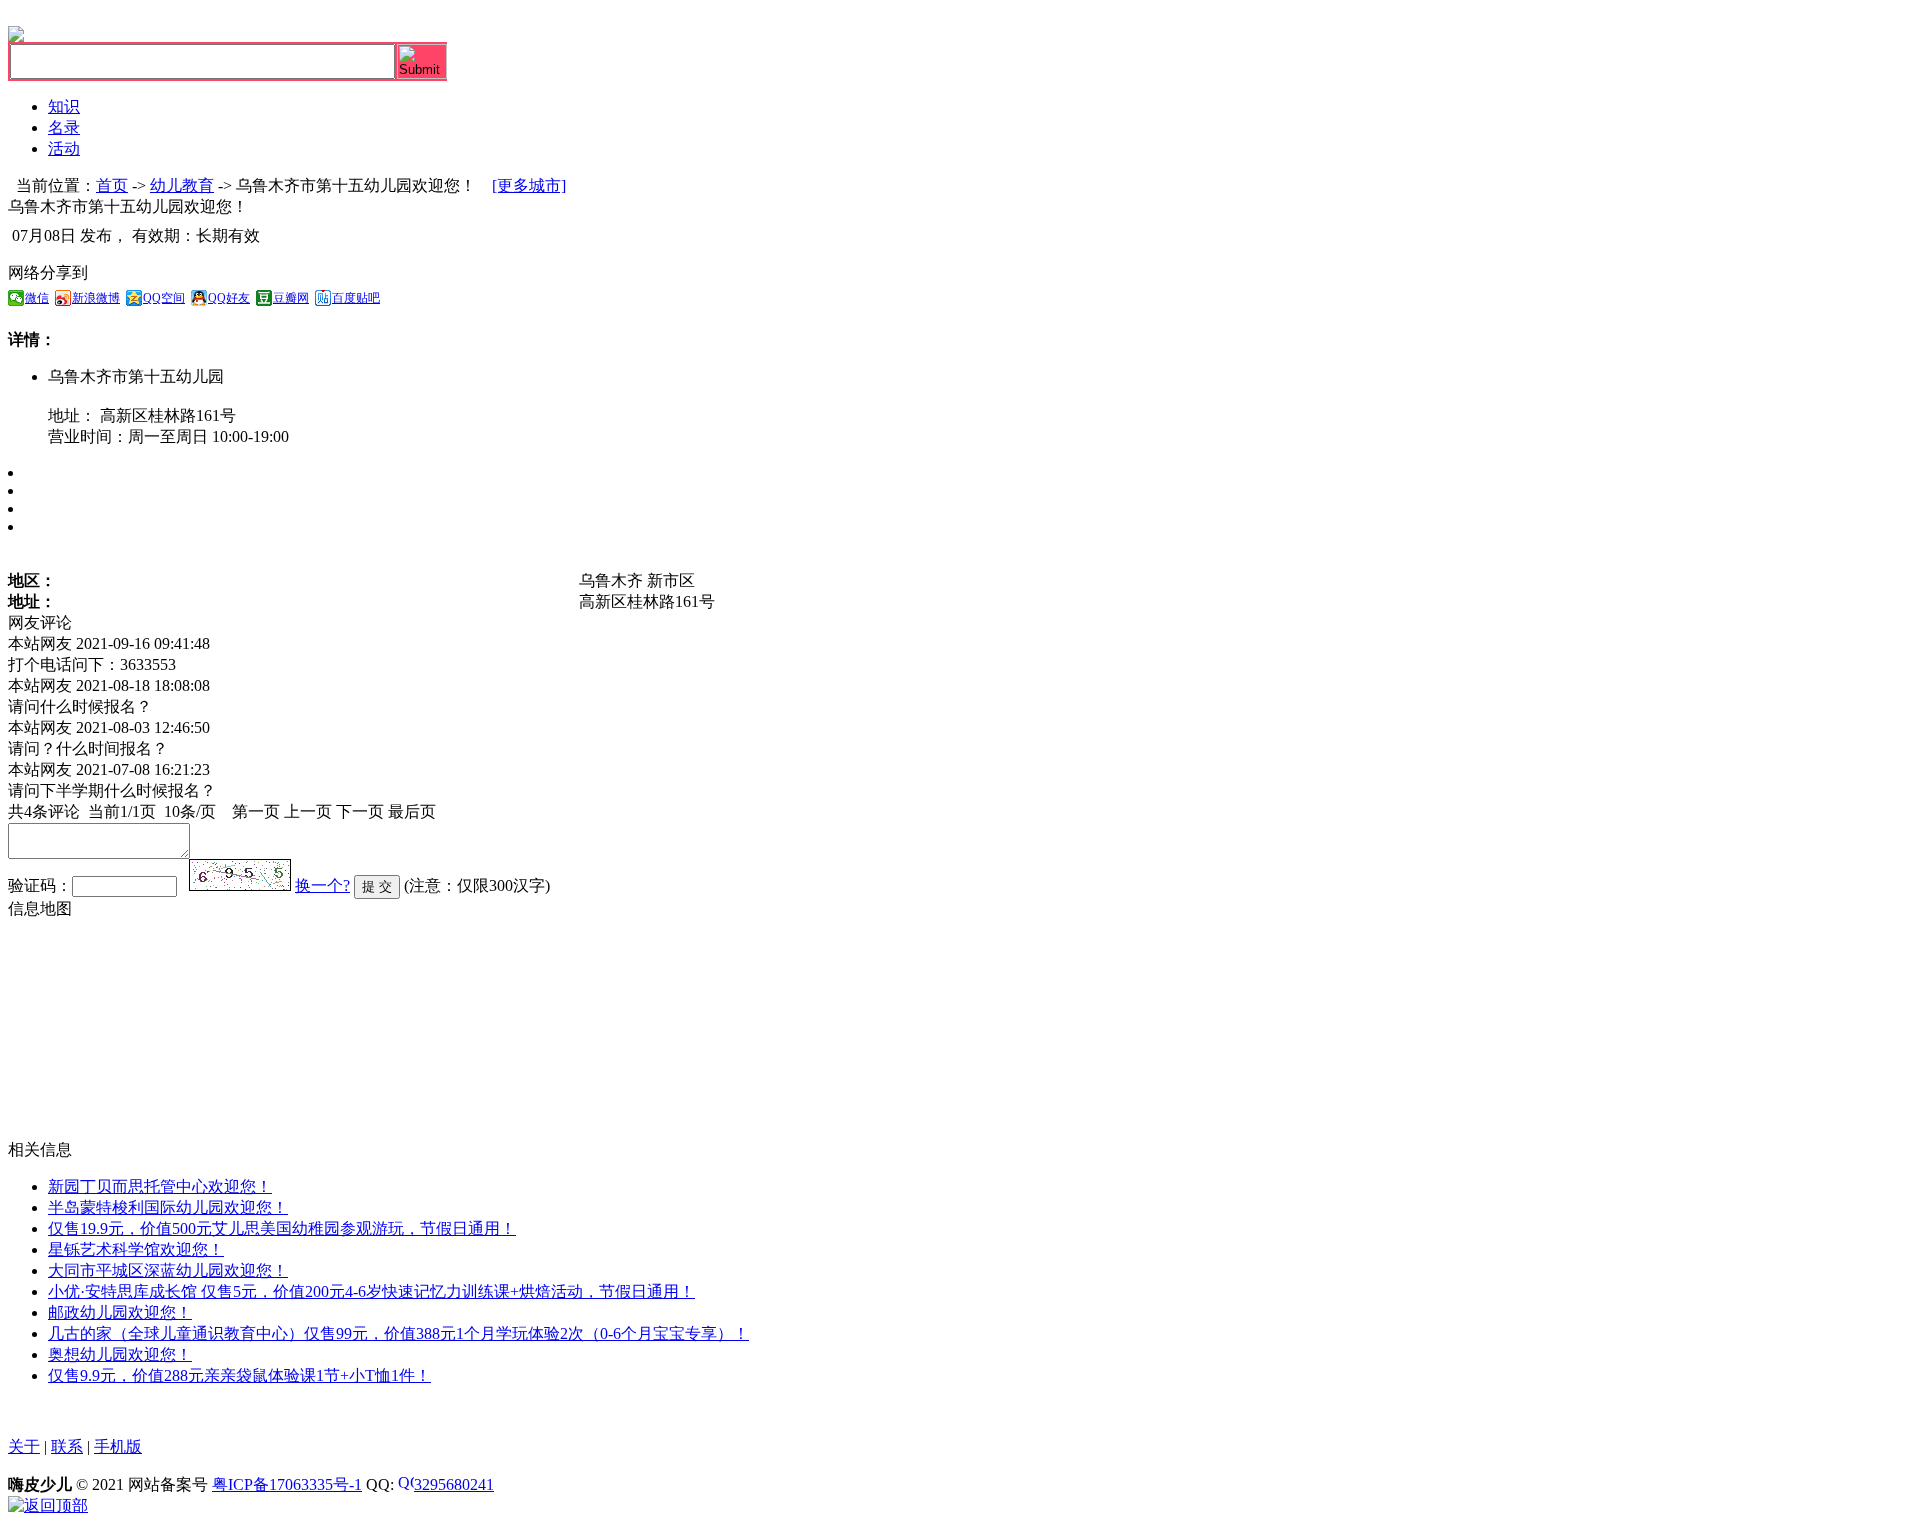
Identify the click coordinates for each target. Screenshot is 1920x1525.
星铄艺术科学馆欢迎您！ (136, 1249)
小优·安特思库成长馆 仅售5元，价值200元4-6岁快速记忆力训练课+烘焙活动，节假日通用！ (371, 1291)
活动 (64, 148)
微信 (37, 298)
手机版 (118, 1446)
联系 (67, 1446)
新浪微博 (96, 298)
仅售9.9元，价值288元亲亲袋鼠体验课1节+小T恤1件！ (239, 1375)
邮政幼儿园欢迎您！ (120, 1312)
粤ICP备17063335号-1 (287, 1484)
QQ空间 (164, 298)
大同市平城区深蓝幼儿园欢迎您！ (168, 1270)
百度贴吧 (356, 298)
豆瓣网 (291, 298)
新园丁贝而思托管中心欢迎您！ (160, 1186)
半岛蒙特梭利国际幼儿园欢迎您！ (168, 1207)
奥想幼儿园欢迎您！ (120, 1354)
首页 (112, 185)
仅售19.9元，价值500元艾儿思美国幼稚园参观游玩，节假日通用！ (282, 1228)
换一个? (322, 885)
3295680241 (454, 1484)
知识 (64, 106)
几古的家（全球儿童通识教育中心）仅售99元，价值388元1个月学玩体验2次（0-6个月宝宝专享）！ (398, 1333)
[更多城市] (529, 185)
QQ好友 (229, 298)
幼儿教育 (182, 185)
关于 (24, 1446)
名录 (64, 127)
